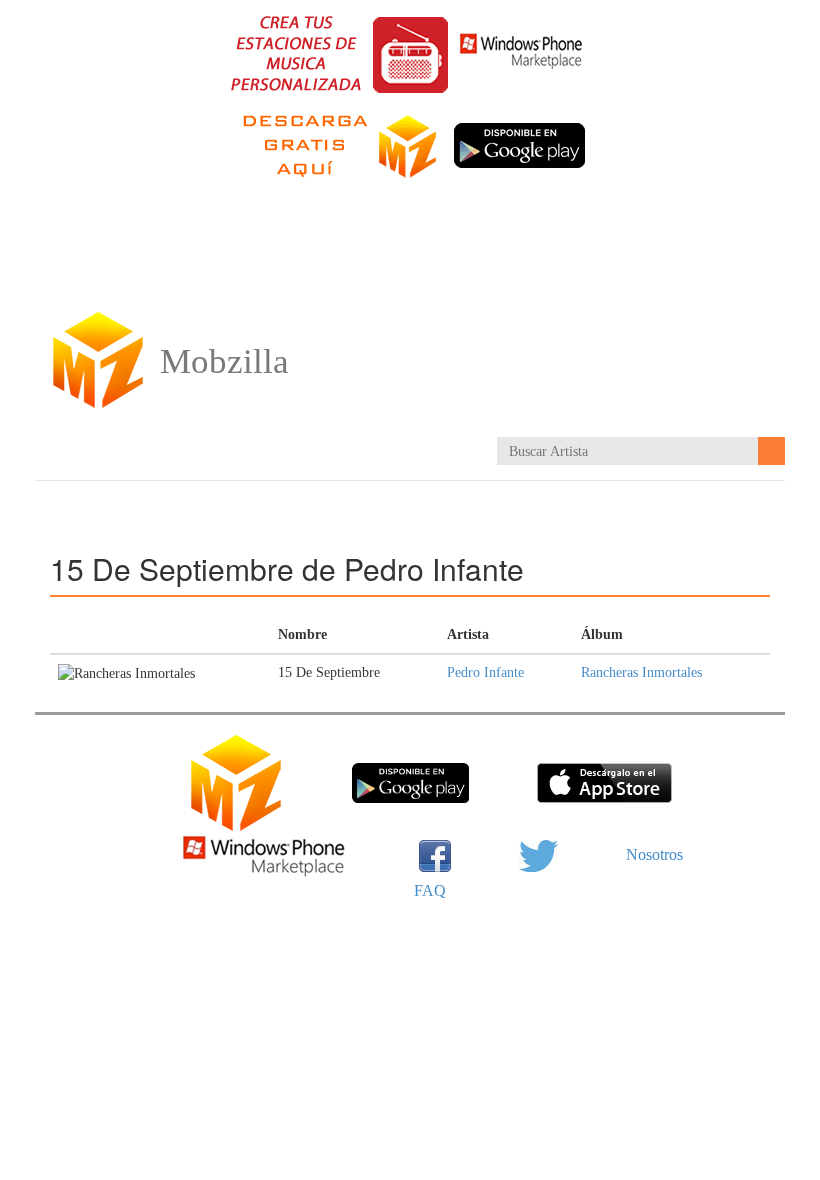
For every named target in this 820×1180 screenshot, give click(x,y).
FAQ (430, 890)
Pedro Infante (485, 672)
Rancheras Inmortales (641, 672)
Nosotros (654, 854)
